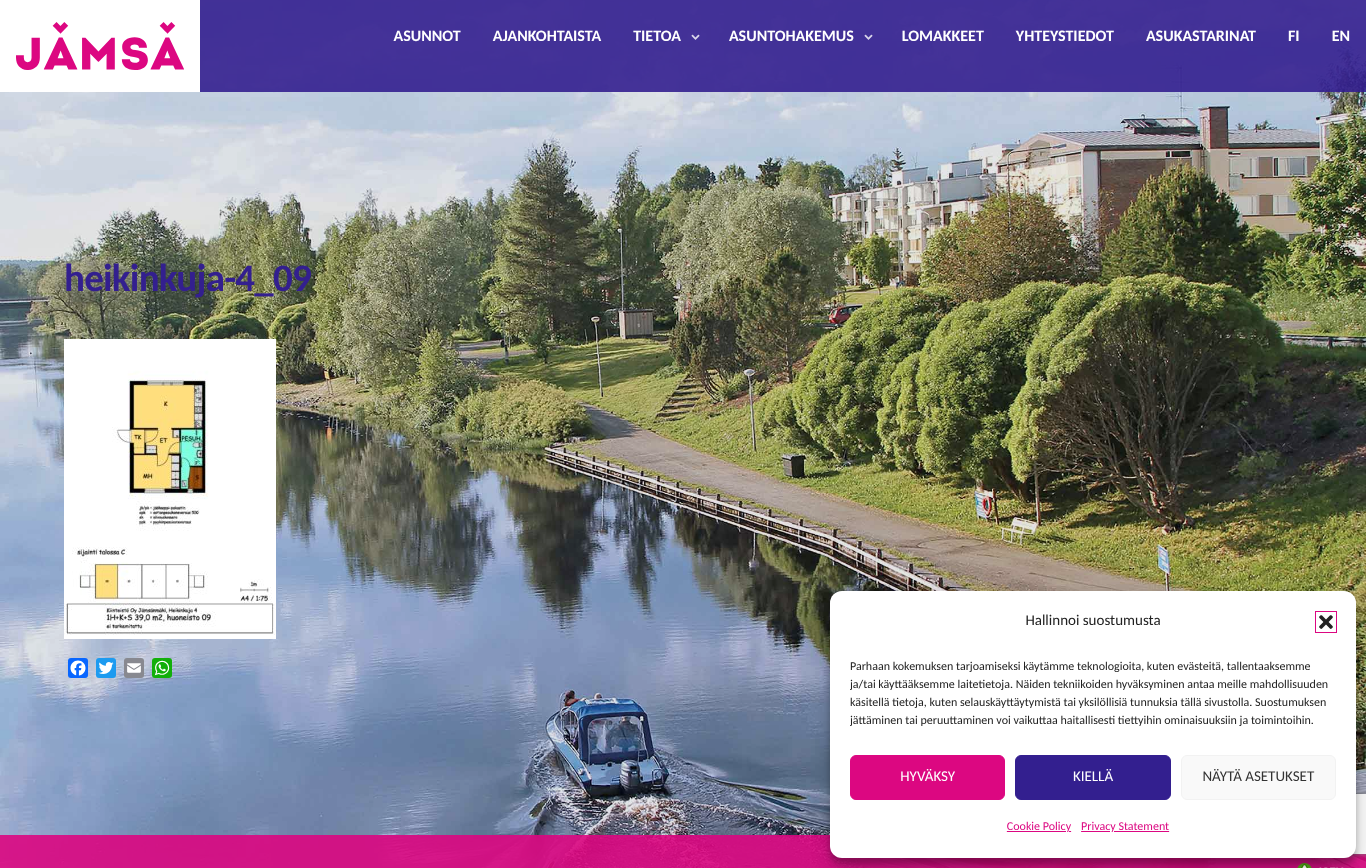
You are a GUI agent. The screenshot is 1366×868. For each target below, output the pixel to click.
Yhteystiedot (1065, 37)
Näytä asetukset (1258, 777)
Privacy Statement (1125, 827)
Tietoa (657, 37)
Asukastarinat (1201, 37)
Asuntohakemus (791, 37)
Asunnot (427, 37)
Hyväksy (927, 777)
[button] (1326, 622)
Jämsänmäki (100, 46)
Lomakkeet (943, 37)
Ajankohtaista (547, 37)
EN (1341, 37)
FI (1294, 37)
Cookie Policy (1039, 827)
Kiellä (1093, 777)
